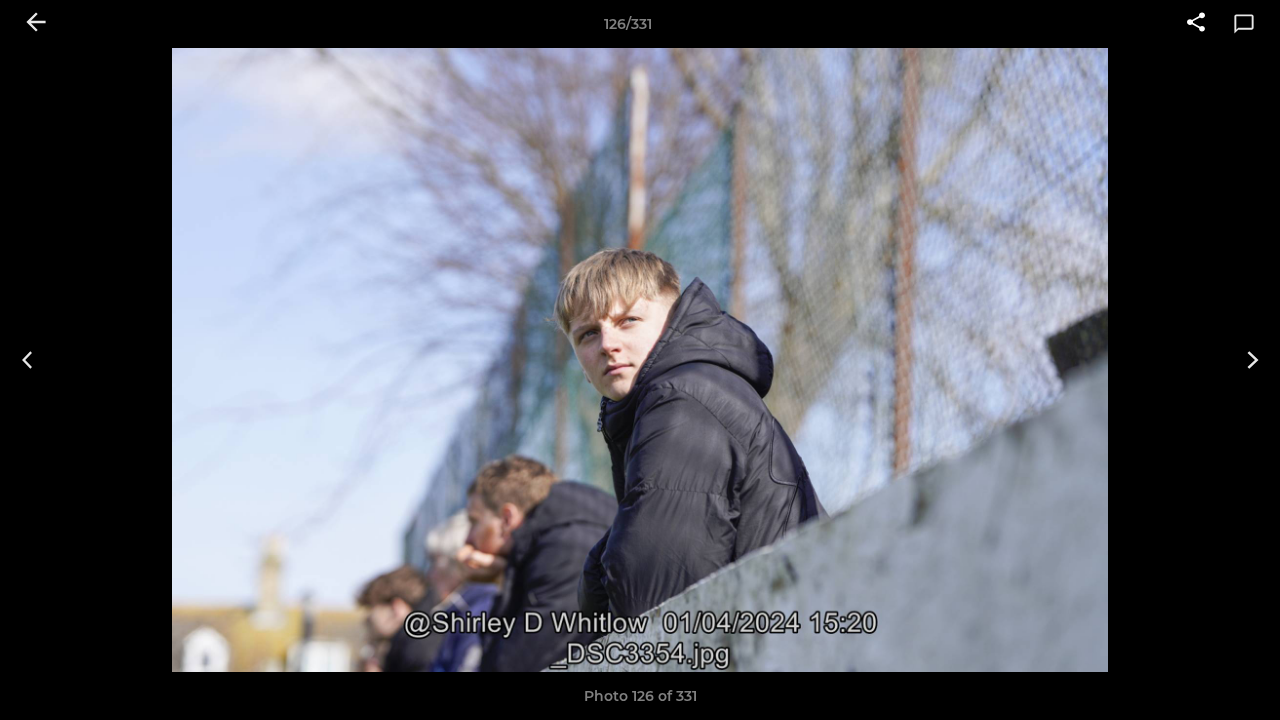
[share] (1196, 24)
